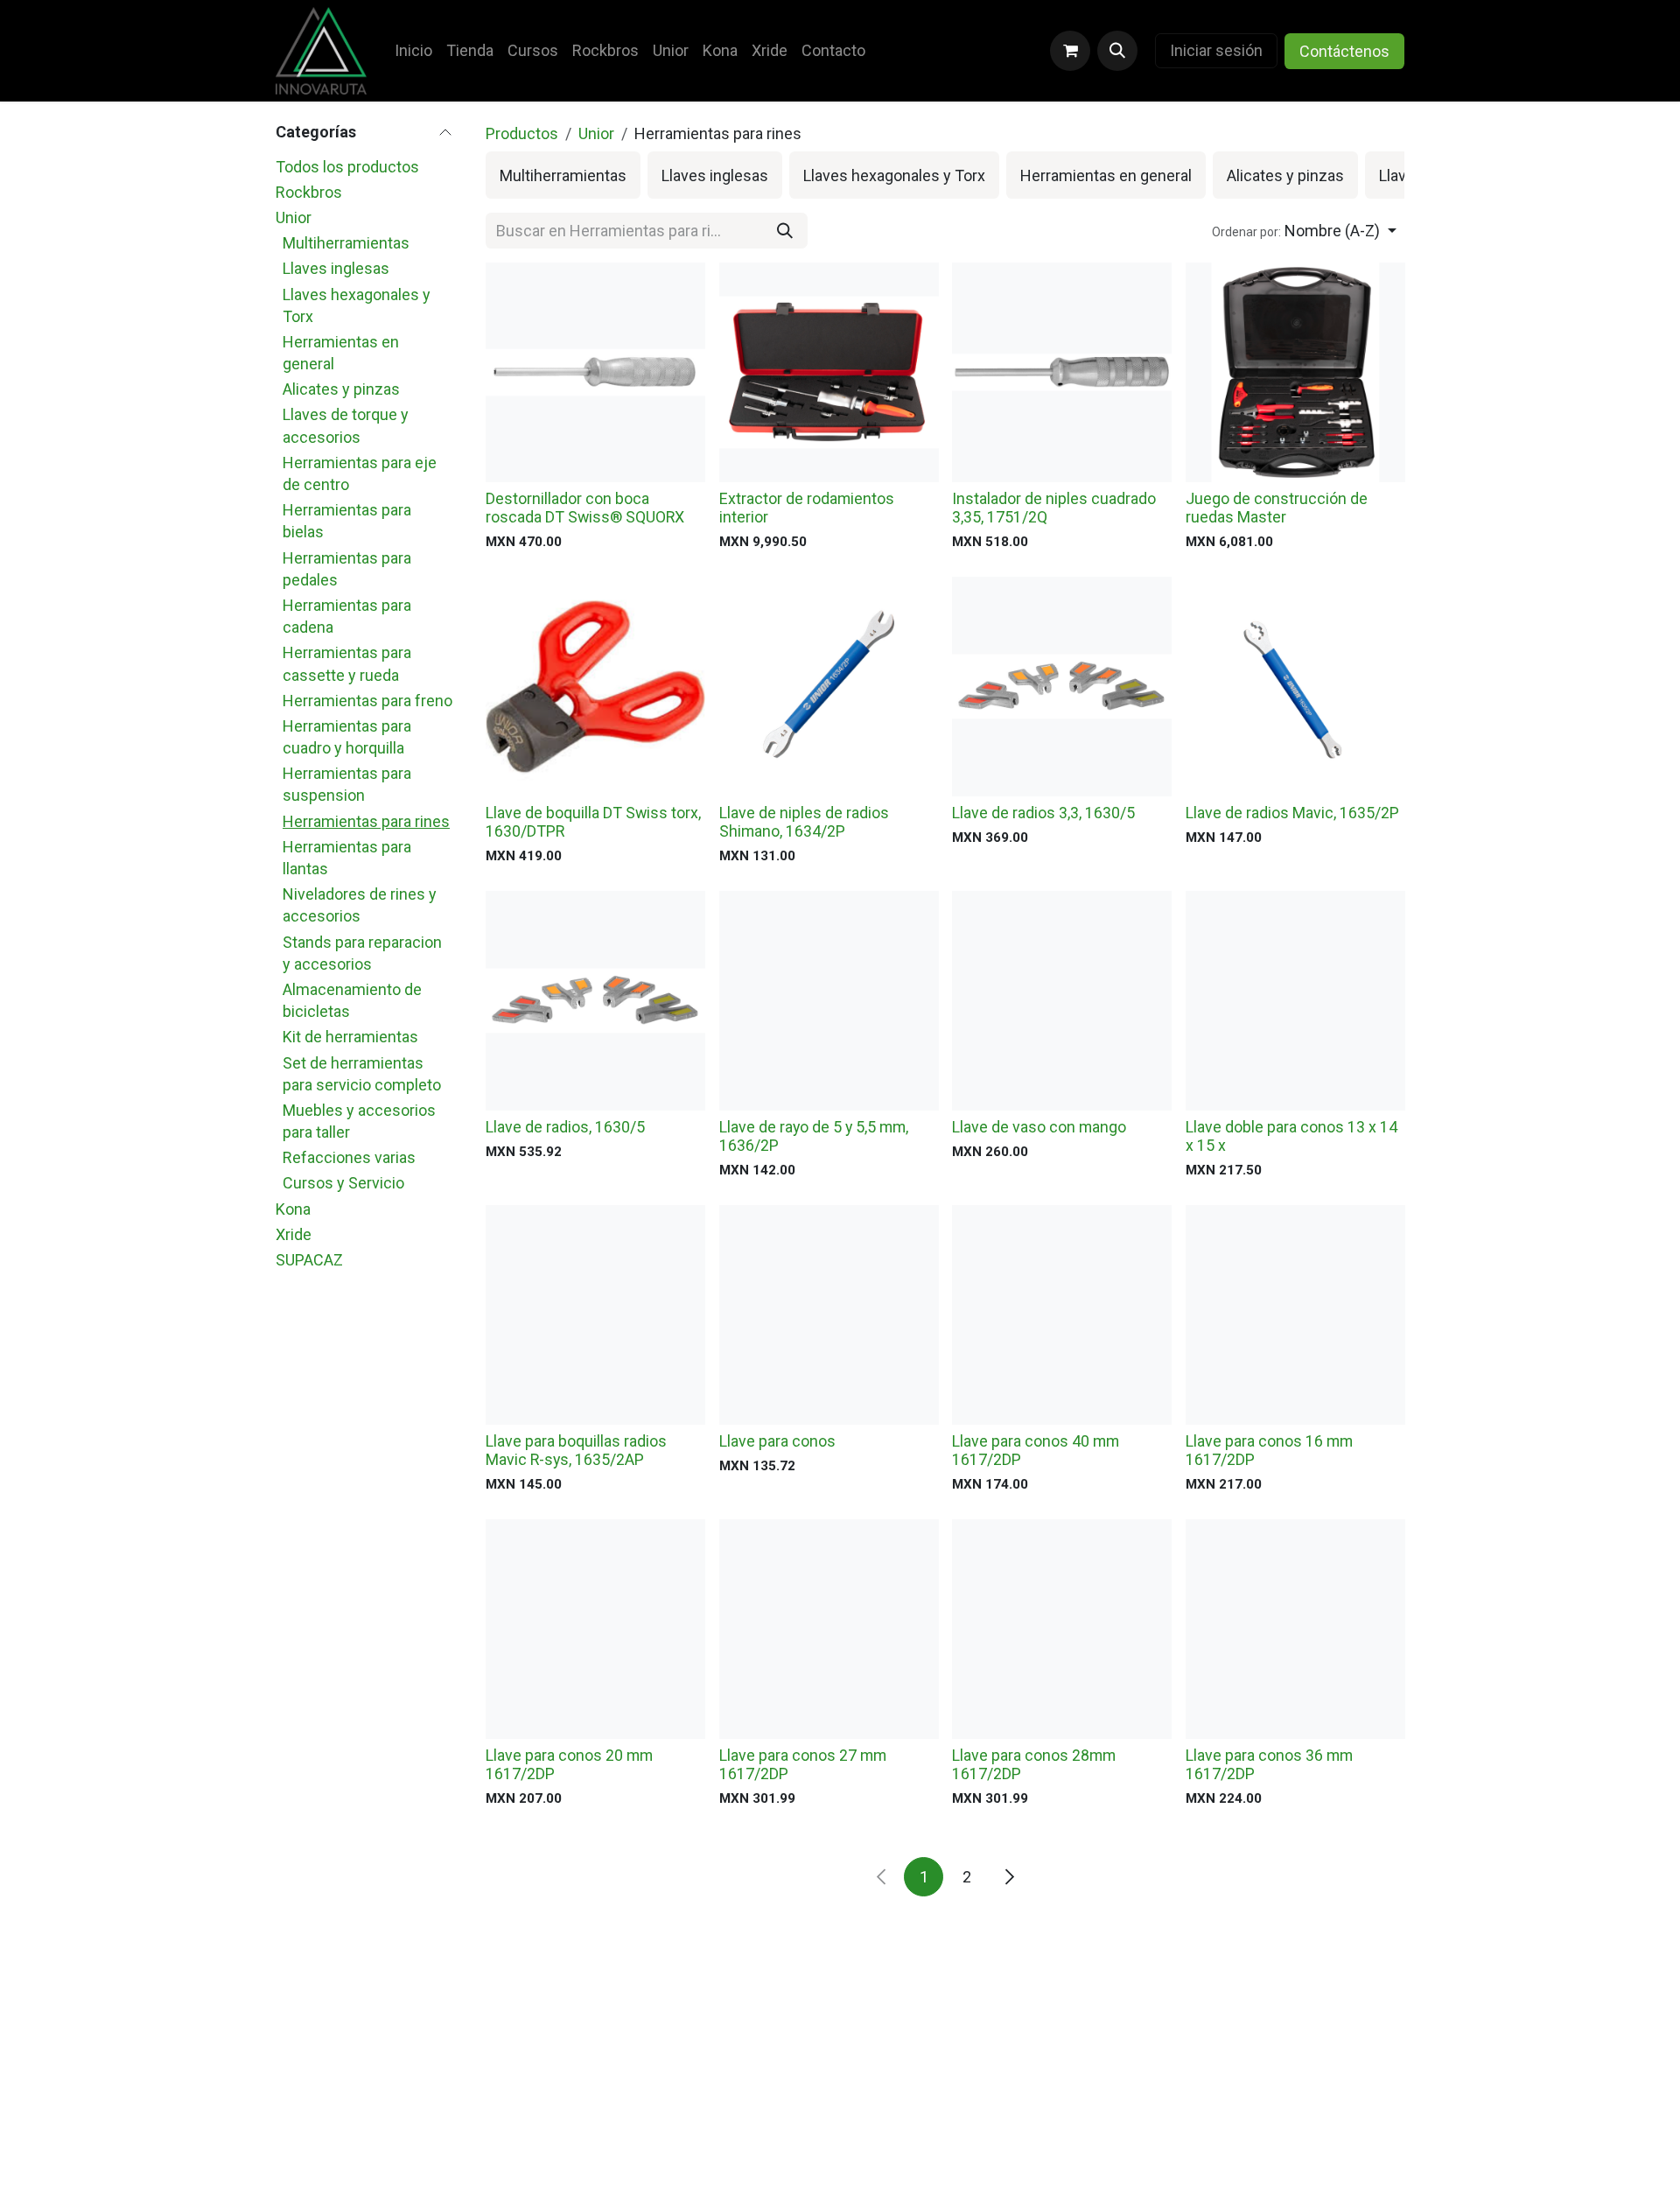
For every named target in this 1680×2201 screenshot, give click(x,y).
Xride (294, 1234)
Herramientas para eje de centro (360, 473)
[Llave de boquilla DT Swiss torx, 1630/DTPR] (595, 687)
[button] (1117, 51)
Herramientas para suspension (347, 784)
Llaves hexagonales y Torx (357, 305)
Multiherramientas (346, 243)
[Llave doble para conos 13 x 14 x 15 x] (1295, 1001)
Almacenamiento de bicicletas (352, 1000)
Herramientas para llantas (347, 858)
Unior (294, 217)
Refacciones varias (349, 1157)
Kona (293, 1209)
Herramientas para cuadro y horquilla (347, 737)
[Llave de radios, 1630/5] (595, 1001)
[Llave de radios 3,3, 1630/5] (1062, 687)
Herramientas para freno (367, 701)
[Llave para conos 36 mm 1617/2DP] (1295, 1629)
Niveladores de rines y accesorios (360, 905)
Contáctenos (1344, 51)
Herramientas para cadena (347, 616)
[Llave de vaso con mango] (1062, 1001)
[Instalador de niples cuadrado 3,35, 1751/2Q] (1062, 372)
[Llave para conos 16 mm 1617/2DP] (1295, 1315)
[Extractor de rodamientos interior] (829, 372)
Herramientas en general (341, 353)
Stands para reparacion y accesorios (362, 953)
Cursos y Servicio (343, 1183)
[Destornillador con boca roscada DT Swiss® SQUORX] (595, 372)
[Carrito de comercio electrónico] (1070, 51)
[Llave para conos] (829, 1315)
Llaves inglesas (336, 268)
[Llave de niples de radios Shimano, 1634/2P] (829, 687)
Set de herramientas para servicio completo (362, 1074)
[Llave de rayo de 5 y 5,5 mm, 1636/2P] (829, 1001)
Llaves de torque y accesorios (346, 425)
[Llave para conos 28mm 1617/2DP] (1062, 1629)
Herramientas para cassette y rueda (347, 663)
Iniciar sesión (1216, 50)
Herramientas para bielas (347, 521)
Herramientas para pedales (347, 569)
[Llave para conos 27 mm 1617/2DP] (829, 1629)
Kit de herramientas (350, 1037)
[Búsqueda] (785, 231)
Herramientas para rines (366, 821)
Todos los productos (347, 167)
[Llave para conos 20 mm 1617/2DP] (595, 1629)
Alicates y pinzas (341, 389)
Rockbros (309, 192)
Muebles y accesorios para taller (359, 1121)
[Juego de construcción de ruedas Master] (1295, 372)
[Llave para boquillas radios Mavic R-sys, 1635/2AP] (595, 1315)
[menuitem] (413, 50)
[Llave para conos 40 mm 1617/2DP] (1062, 1315)
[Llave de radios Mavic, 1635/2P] (1295, 687)
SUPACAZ (309, 1260)
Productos (522, 133)
